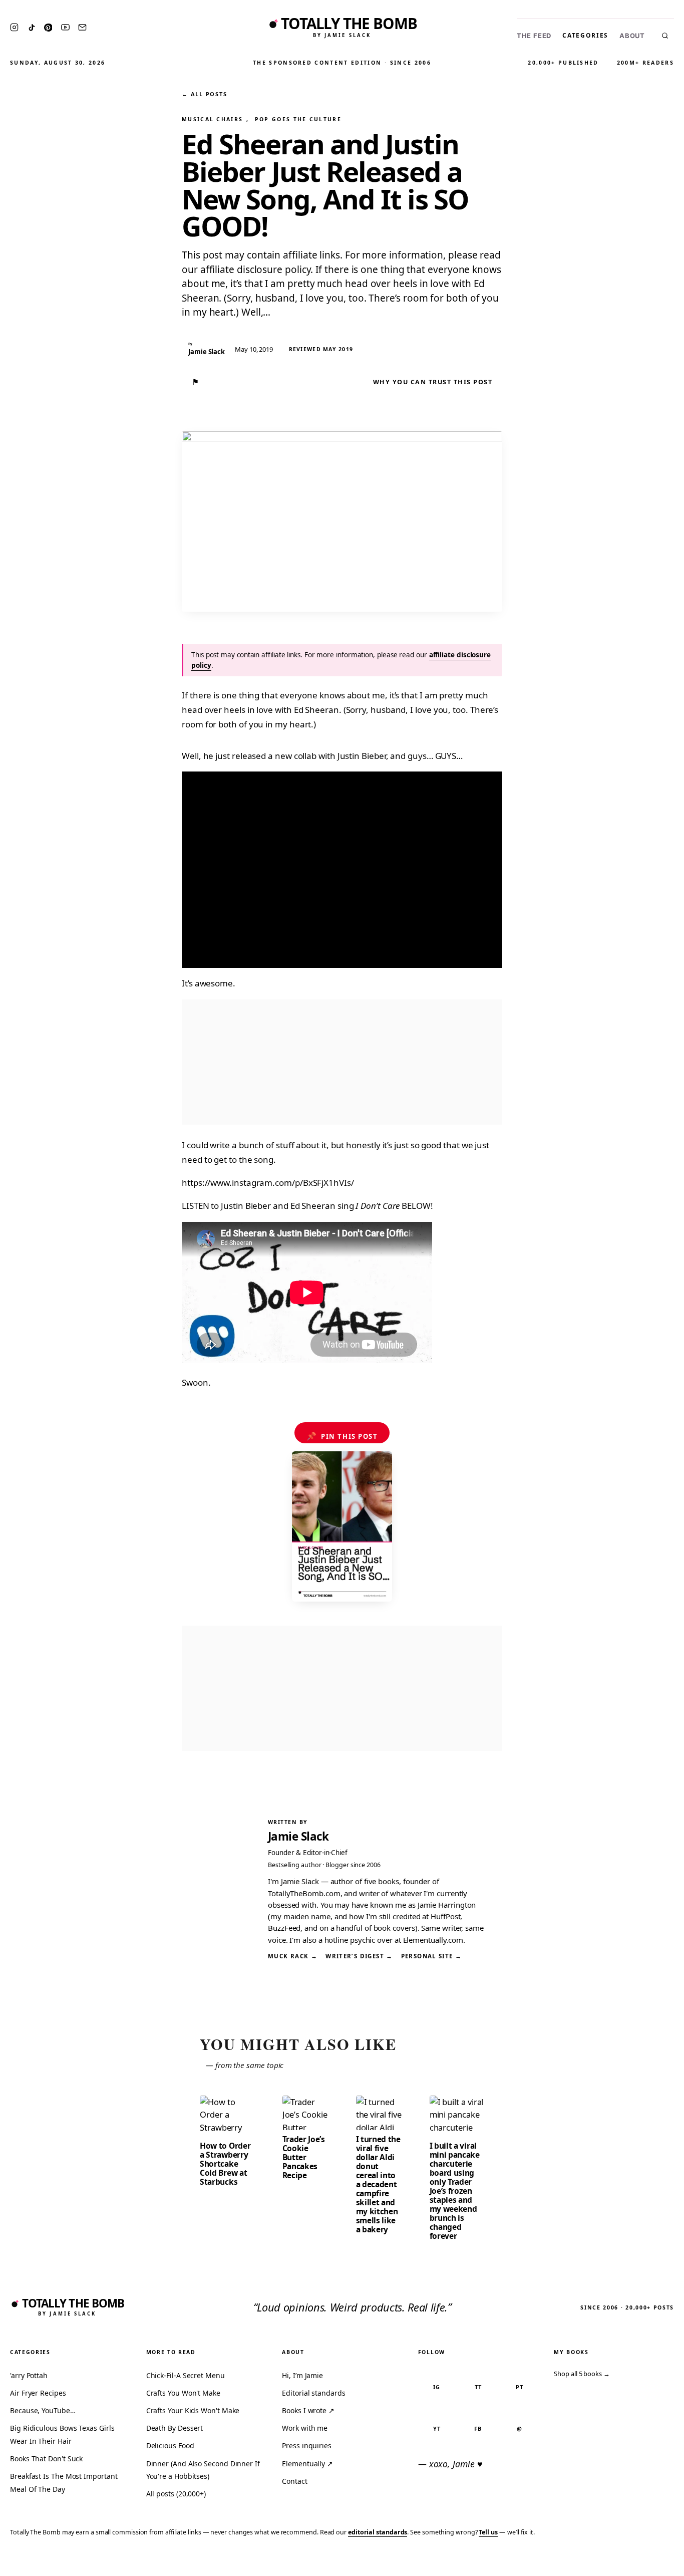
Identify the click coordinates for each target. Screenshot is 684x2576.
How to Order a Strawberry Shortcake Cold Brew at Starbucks (225, 2164)
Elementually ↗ (307, 2464)
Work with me (305, 2428)
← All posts (204, 94)
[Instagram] (14, 27)
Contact (294, 2481)
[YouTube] (65, 27)
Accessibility (650, 2562)
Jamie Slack (298, 1836)
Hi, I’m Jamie (302, 2375)
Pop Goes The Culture (298, 119)
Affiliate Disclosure (579, 2562)
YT (437, 2428)
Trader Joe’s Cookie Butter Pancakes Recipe (304, 2157)
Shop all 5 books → (582, 2374)
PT (520, 2387)
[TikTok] (32, 28)
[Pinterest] (48, 28)
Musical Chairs (212, 119)
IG (437, 2387)
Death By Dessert (175, 2428)
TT (478, 2387)
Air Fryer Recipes (38, 2393)
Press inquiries (307, 2445)
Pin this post (342, 1436)
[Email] (82, 27)
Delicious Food (170, 2445)
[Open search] (665, 36)
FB (478, 2428)
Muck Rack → (293, 1956)
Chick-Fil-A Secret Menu (186, 2375)
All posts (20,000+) (176, 2494)
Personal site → (432, 1956)
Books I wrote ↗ (308, 2410)
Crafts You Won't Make (183, 2393)
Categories (585, 35)
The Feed (534, 36)
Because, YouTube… (43, 2410)
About (632, 36)
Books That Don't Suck (46, 2459)
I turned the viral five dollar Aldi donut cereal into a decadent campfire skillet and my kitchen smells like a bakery (378, 2184)
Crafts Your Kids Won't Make (193, 2410)
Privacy (487, 2562)
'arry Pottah (29, 2375)
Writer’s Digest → (359, 1956)
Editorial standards (313, 2393)
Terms (521, 2562)
